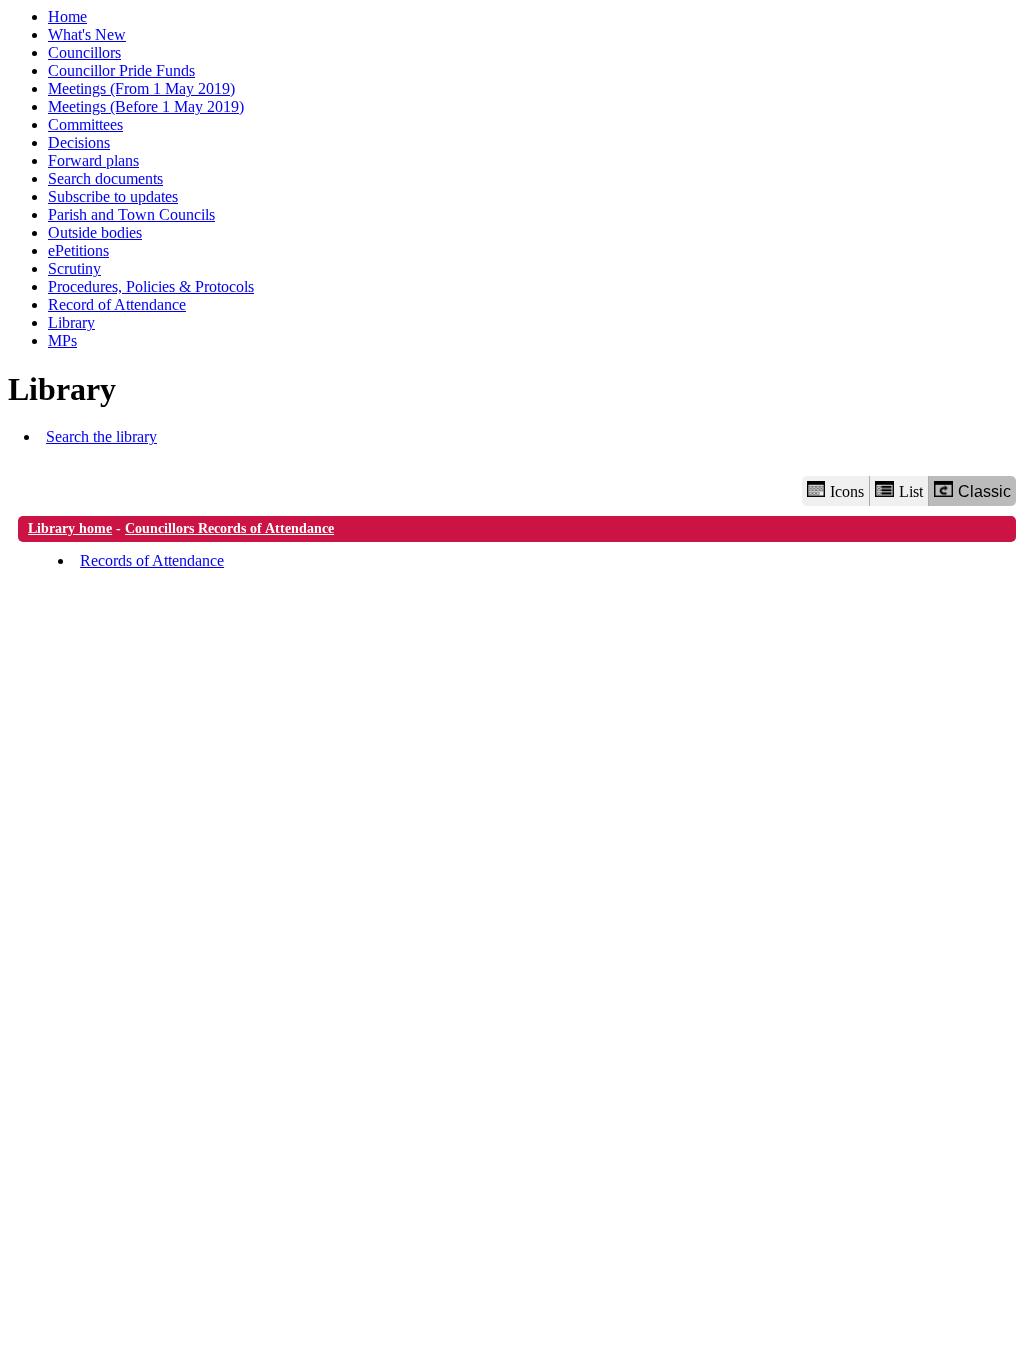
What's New (87, 34)
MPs (62, 340)
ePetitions (78, 250)
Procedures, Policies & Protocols (151, 286)
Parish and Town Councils (131, 214)
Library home (70, 528)
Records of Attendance (152, 560)
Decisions (79, 142)
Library (71, 322)
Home (67, 16)
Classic (984, 491)
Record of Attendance (117, 304)
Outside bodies (95, 232)
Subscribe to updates (113, 196)
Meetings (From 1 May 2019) (141, 88)
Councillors (84, 52)
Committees (85, 124)
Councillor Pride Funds (121, 70)
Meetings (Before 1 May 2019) (146, 106)
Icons (847, 491)
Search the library (101, 436)
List (911, 491)
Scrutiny (74, 268)
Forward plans (93, 160)
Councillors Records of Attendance (229, 528)
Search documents (105, 178)
